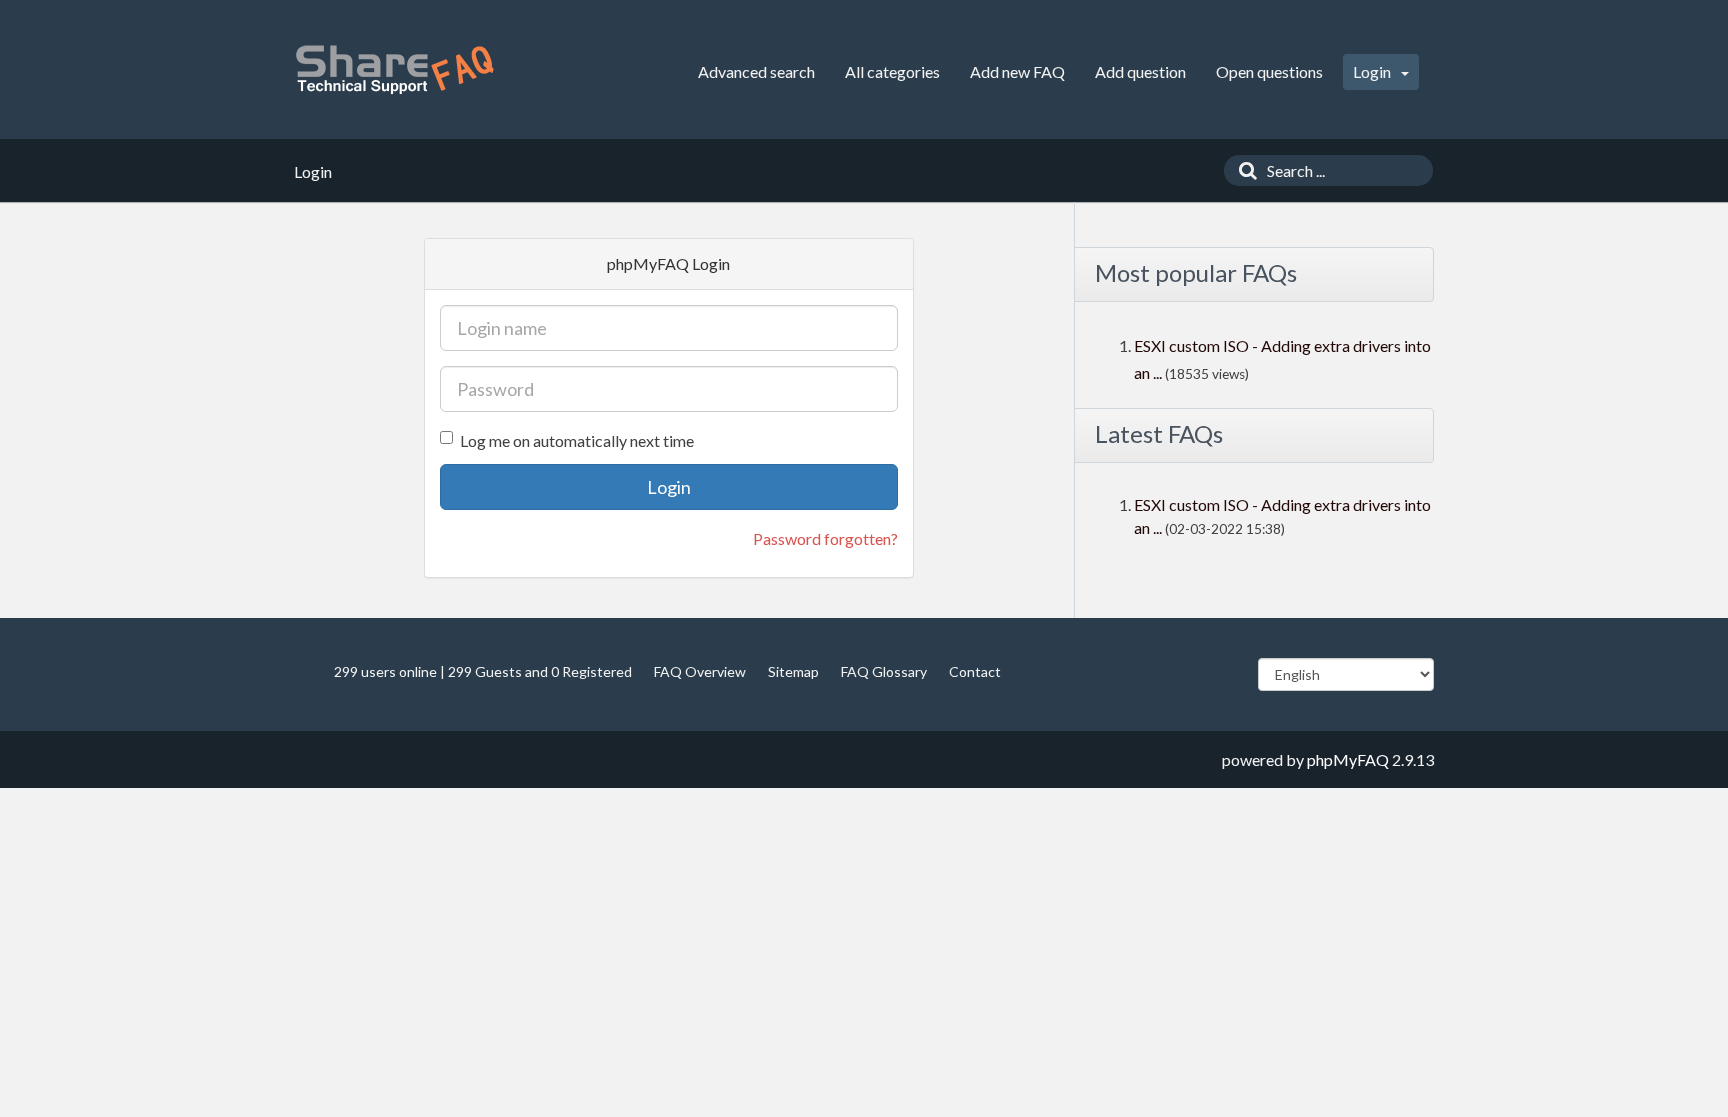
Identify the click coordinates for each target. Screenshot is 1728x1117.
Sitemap (793, 671)
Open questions (1269, 71)
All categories (892, 71)
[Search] (1243, 170)
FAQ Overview (700, 671)
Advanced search (756, 71)
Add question (1140, 71)
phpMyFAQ (1348, 759)
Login (1373, 71)
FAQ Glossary (884, 671)
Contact (975, 671)
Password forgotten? (825, 538)
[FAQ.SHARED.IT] (394, 69)
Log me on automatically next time (577, 440)
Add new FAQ (1017, 71)
